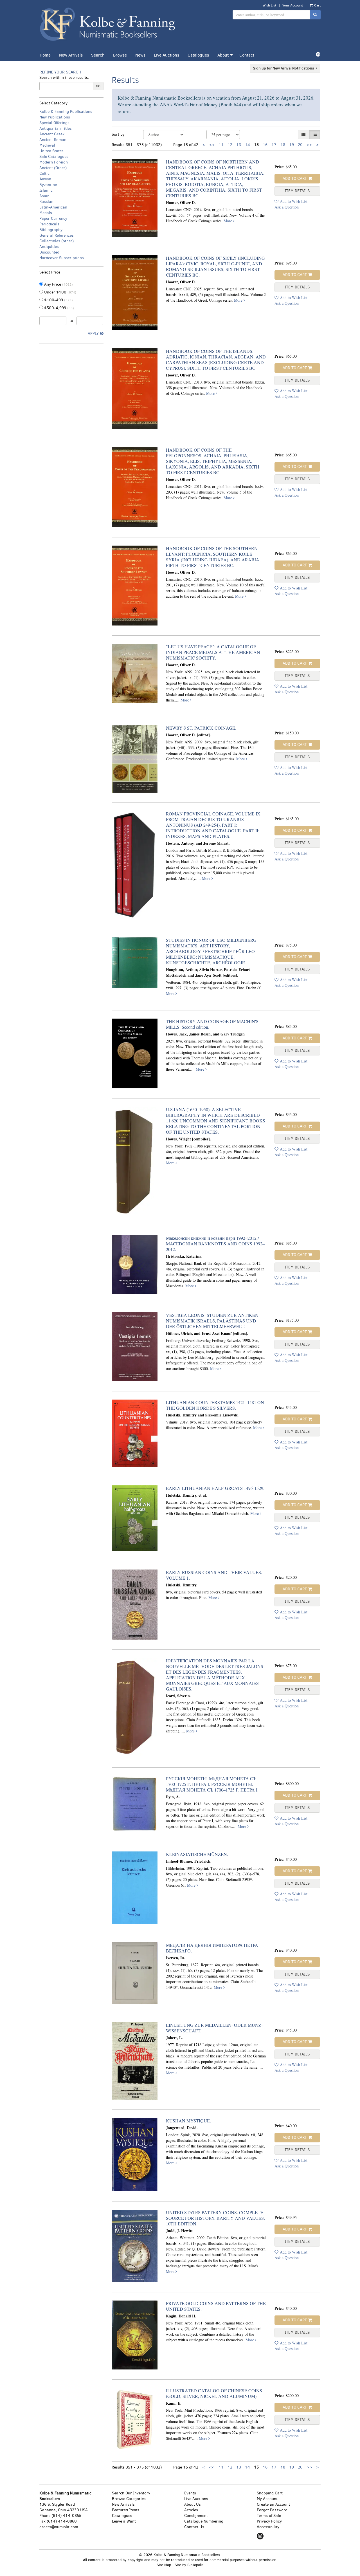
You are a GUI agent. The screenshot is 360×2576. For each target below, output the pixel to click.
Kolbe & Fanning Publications (66, 112)
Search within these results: (64, 78)
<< (212, 145)
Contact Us (194, 2527)
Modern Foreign (54, 162)
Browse (120, 55)
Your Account (293, 5)
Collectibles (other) (57, 241)
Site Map (164, 2565)
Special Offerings (54, 123)
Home (45, 55)
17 (274, 145)
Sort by (118, 134)
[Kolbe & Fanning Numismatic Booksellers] (108, 25)
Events (190, 2493)
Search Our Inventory (131, 2493)
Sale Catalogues (54, 157)
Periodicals (49, 224)
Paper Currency (53, 218)
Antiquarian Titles (56, 128)
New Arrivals (71, 55)
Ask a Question (287, 207)
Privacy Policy (269, 2521)
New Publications (55, 117)
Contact (247, 55)
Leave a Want (124, 2521)
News (140, 55)
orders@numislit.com (59, 2527)
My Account (267, 2499)
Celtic (44, 173)
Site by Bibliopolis (189, 2565)
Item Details (297, 191)
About (223, 55)
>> (309, 145)
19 (292, 145)
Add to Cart (295, 179)
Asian (44, 196)
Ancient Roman (53, 140)
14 (247, 145)
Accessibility (268, 2527)
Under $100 (60, 292)
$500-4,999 (58, 308)
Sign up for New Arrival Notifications (284, 68)
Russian (46, 202)
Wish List (269, 5)
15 (256, 145)
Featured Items (126, 2510)
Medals (46, 213)
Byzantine (48, 185)
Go (98, 86)
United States (51, 151)
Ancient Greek (52, 134)
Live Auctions (166, 55)
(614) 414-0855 (66, 2516)
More (228, 221)
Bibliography (51, 230)
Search (98, 55)
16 (265, 145)
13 (239, 145)
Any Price (58, 284)
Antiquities (49, 247)
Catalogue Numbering (204, 2521)
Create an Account (273, 2504)
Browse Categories (129, 2499)
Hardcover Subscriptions (62, 258)
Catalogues (198, 55)
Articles (191, 2510)
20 (300, 145)
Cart (317, 5)
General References (57, 235)
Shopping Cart (270, 2493)
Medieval (47, 145)
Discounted (49, 252)
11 (221, 145)
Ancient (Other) (53, 168)
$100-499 (58, 300)
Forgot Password (272, 2510)
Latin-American (53, 207)
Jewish (45, 179)
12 (230, 145)
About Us (193, 2504)
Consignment (196, 2516)
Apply (93, 334)
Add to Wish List (294, 201)
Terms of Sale (269, 2516)
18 (283, 145)
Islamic (46, 190)
